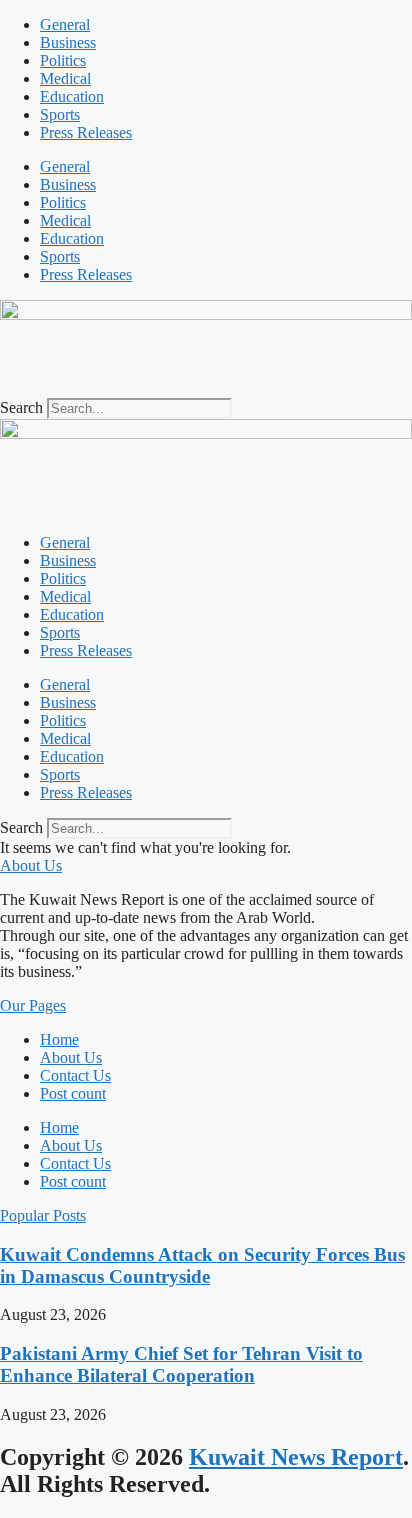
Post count (73, 1093)
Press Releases (86, 132)
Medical (65, 78)
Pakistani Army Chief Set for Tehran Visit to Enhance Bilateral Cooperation (181, 1364)
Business (68, 42)
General (65, 24)
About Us (71, 1057)
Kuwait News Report (296, 1457)
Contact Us (75, 1075)
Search (21, 407)
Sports (60, 114)
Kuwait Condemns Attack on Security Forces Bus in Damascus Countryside (202, 1265)
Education (72, 96)
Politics (63, 60)
